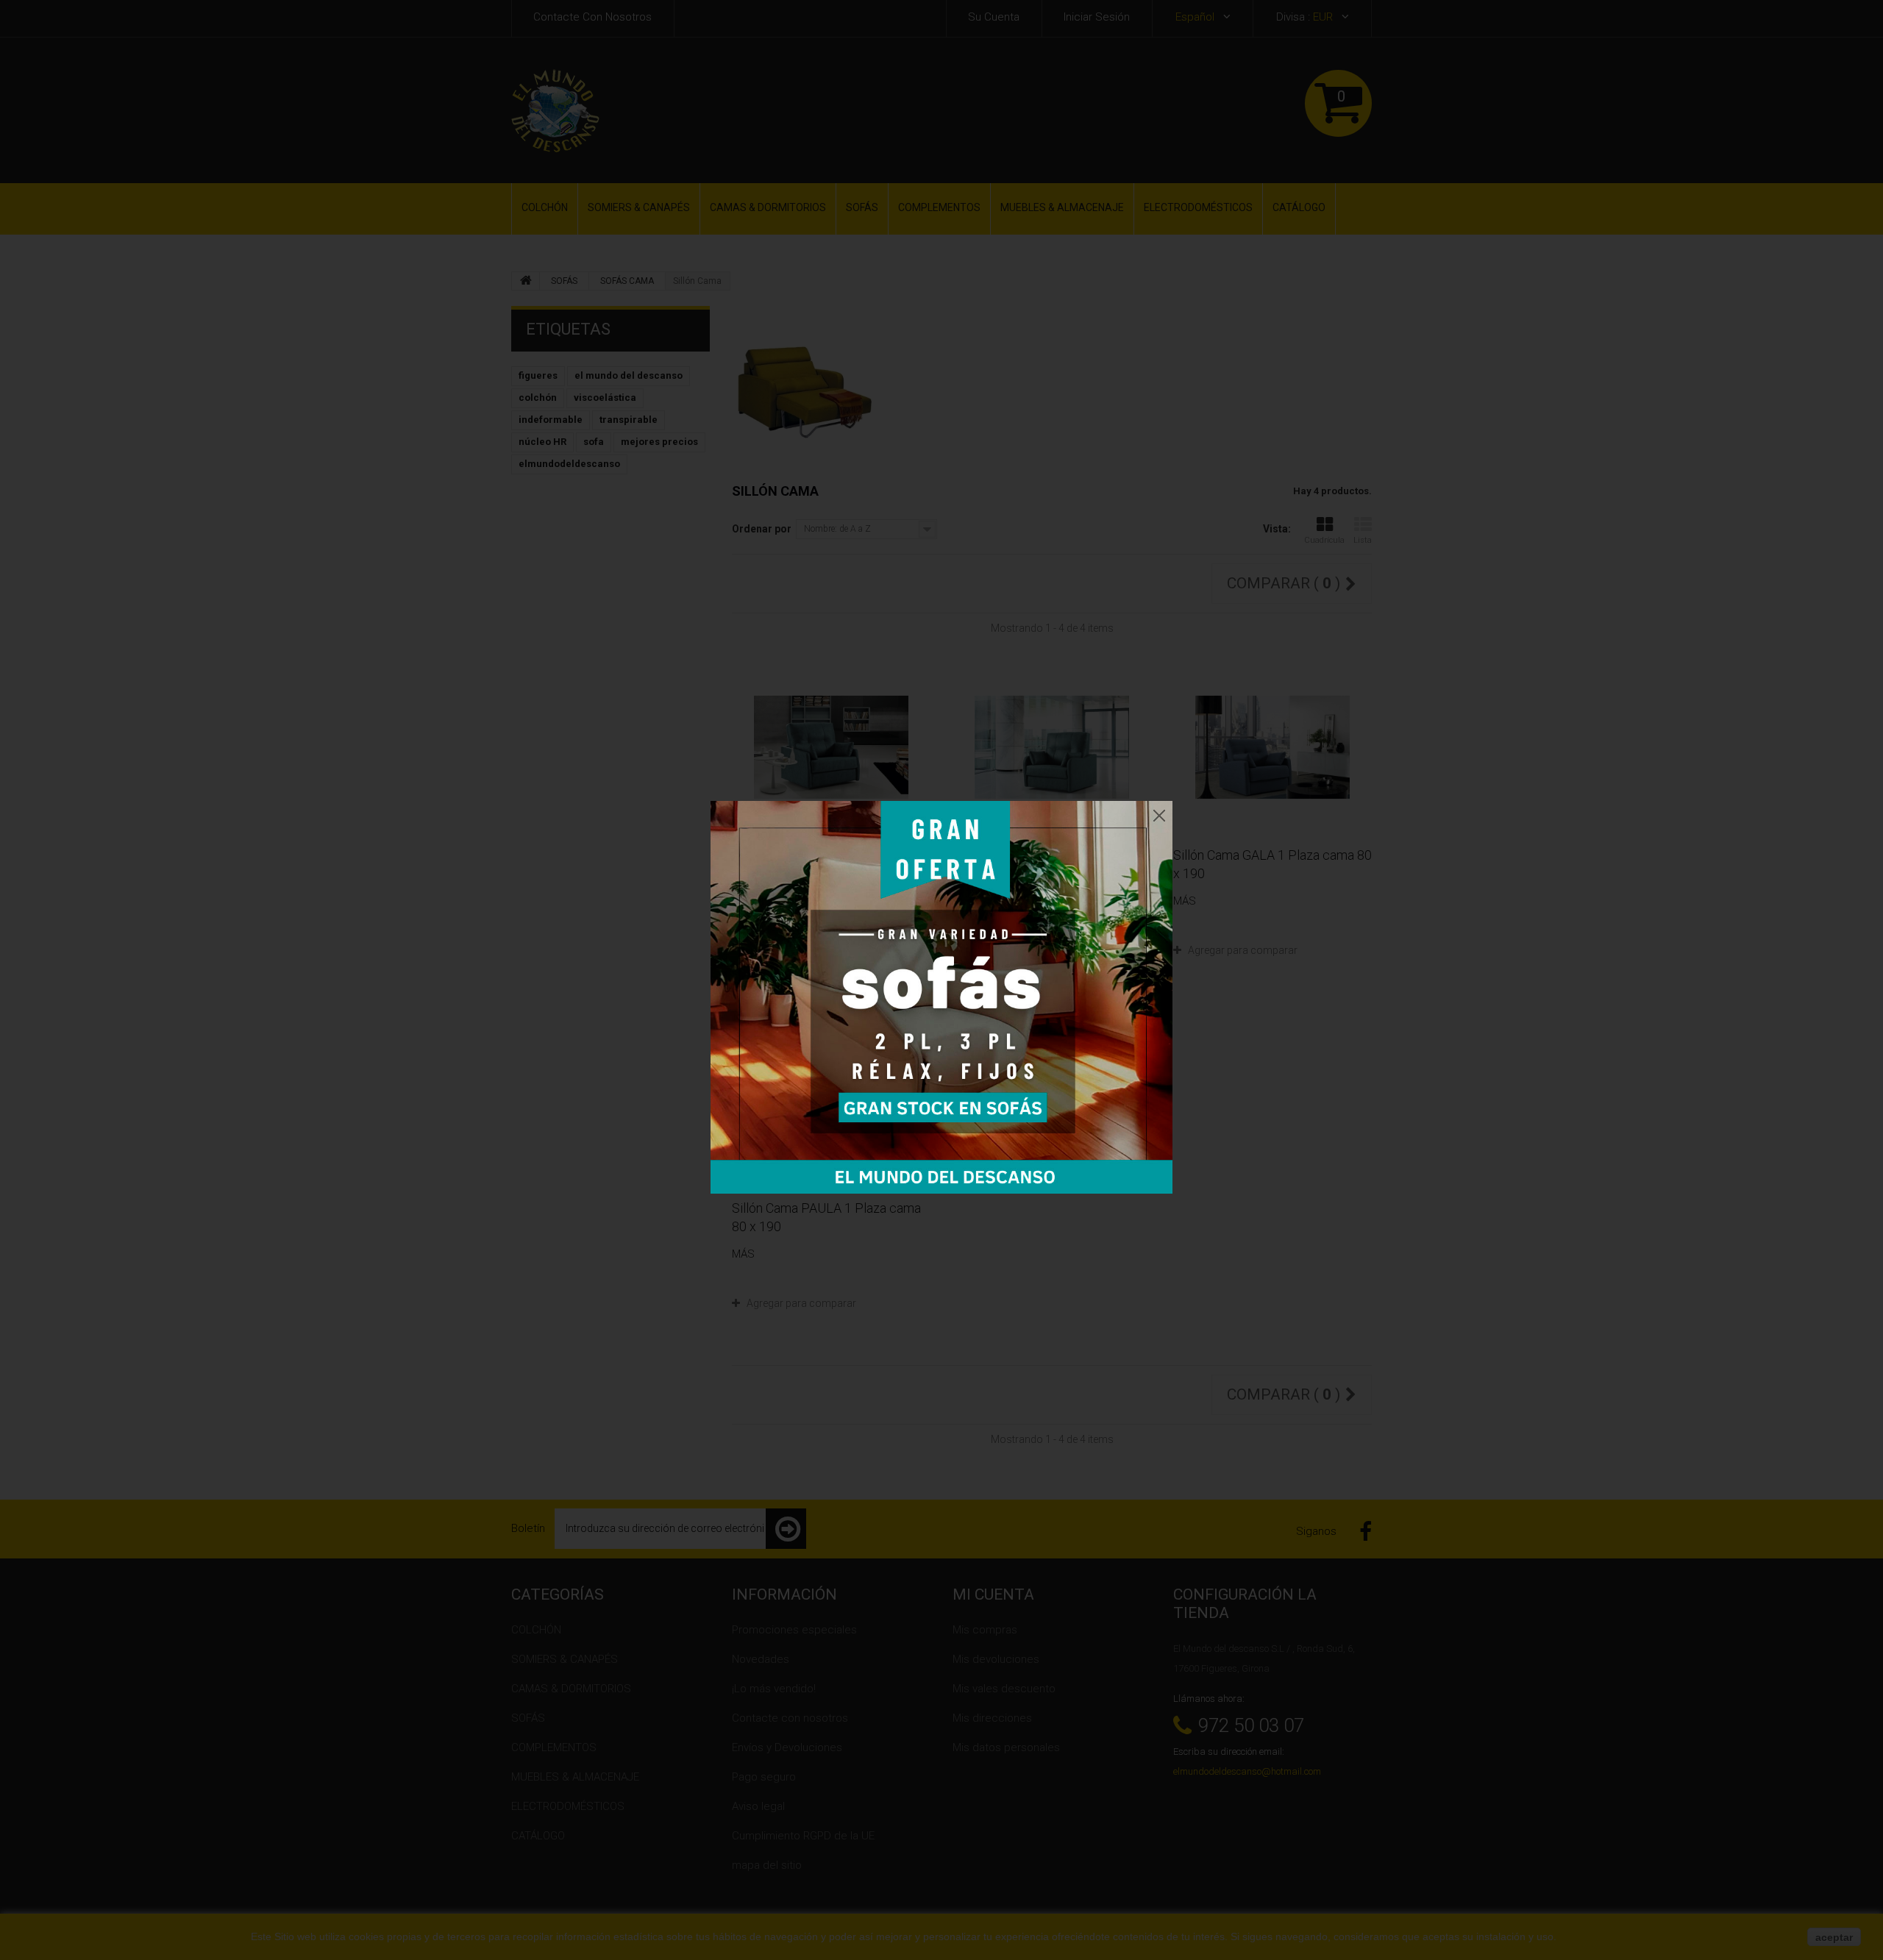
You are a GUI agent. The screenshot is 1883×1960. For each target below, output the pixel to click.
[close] (1159, 812)
